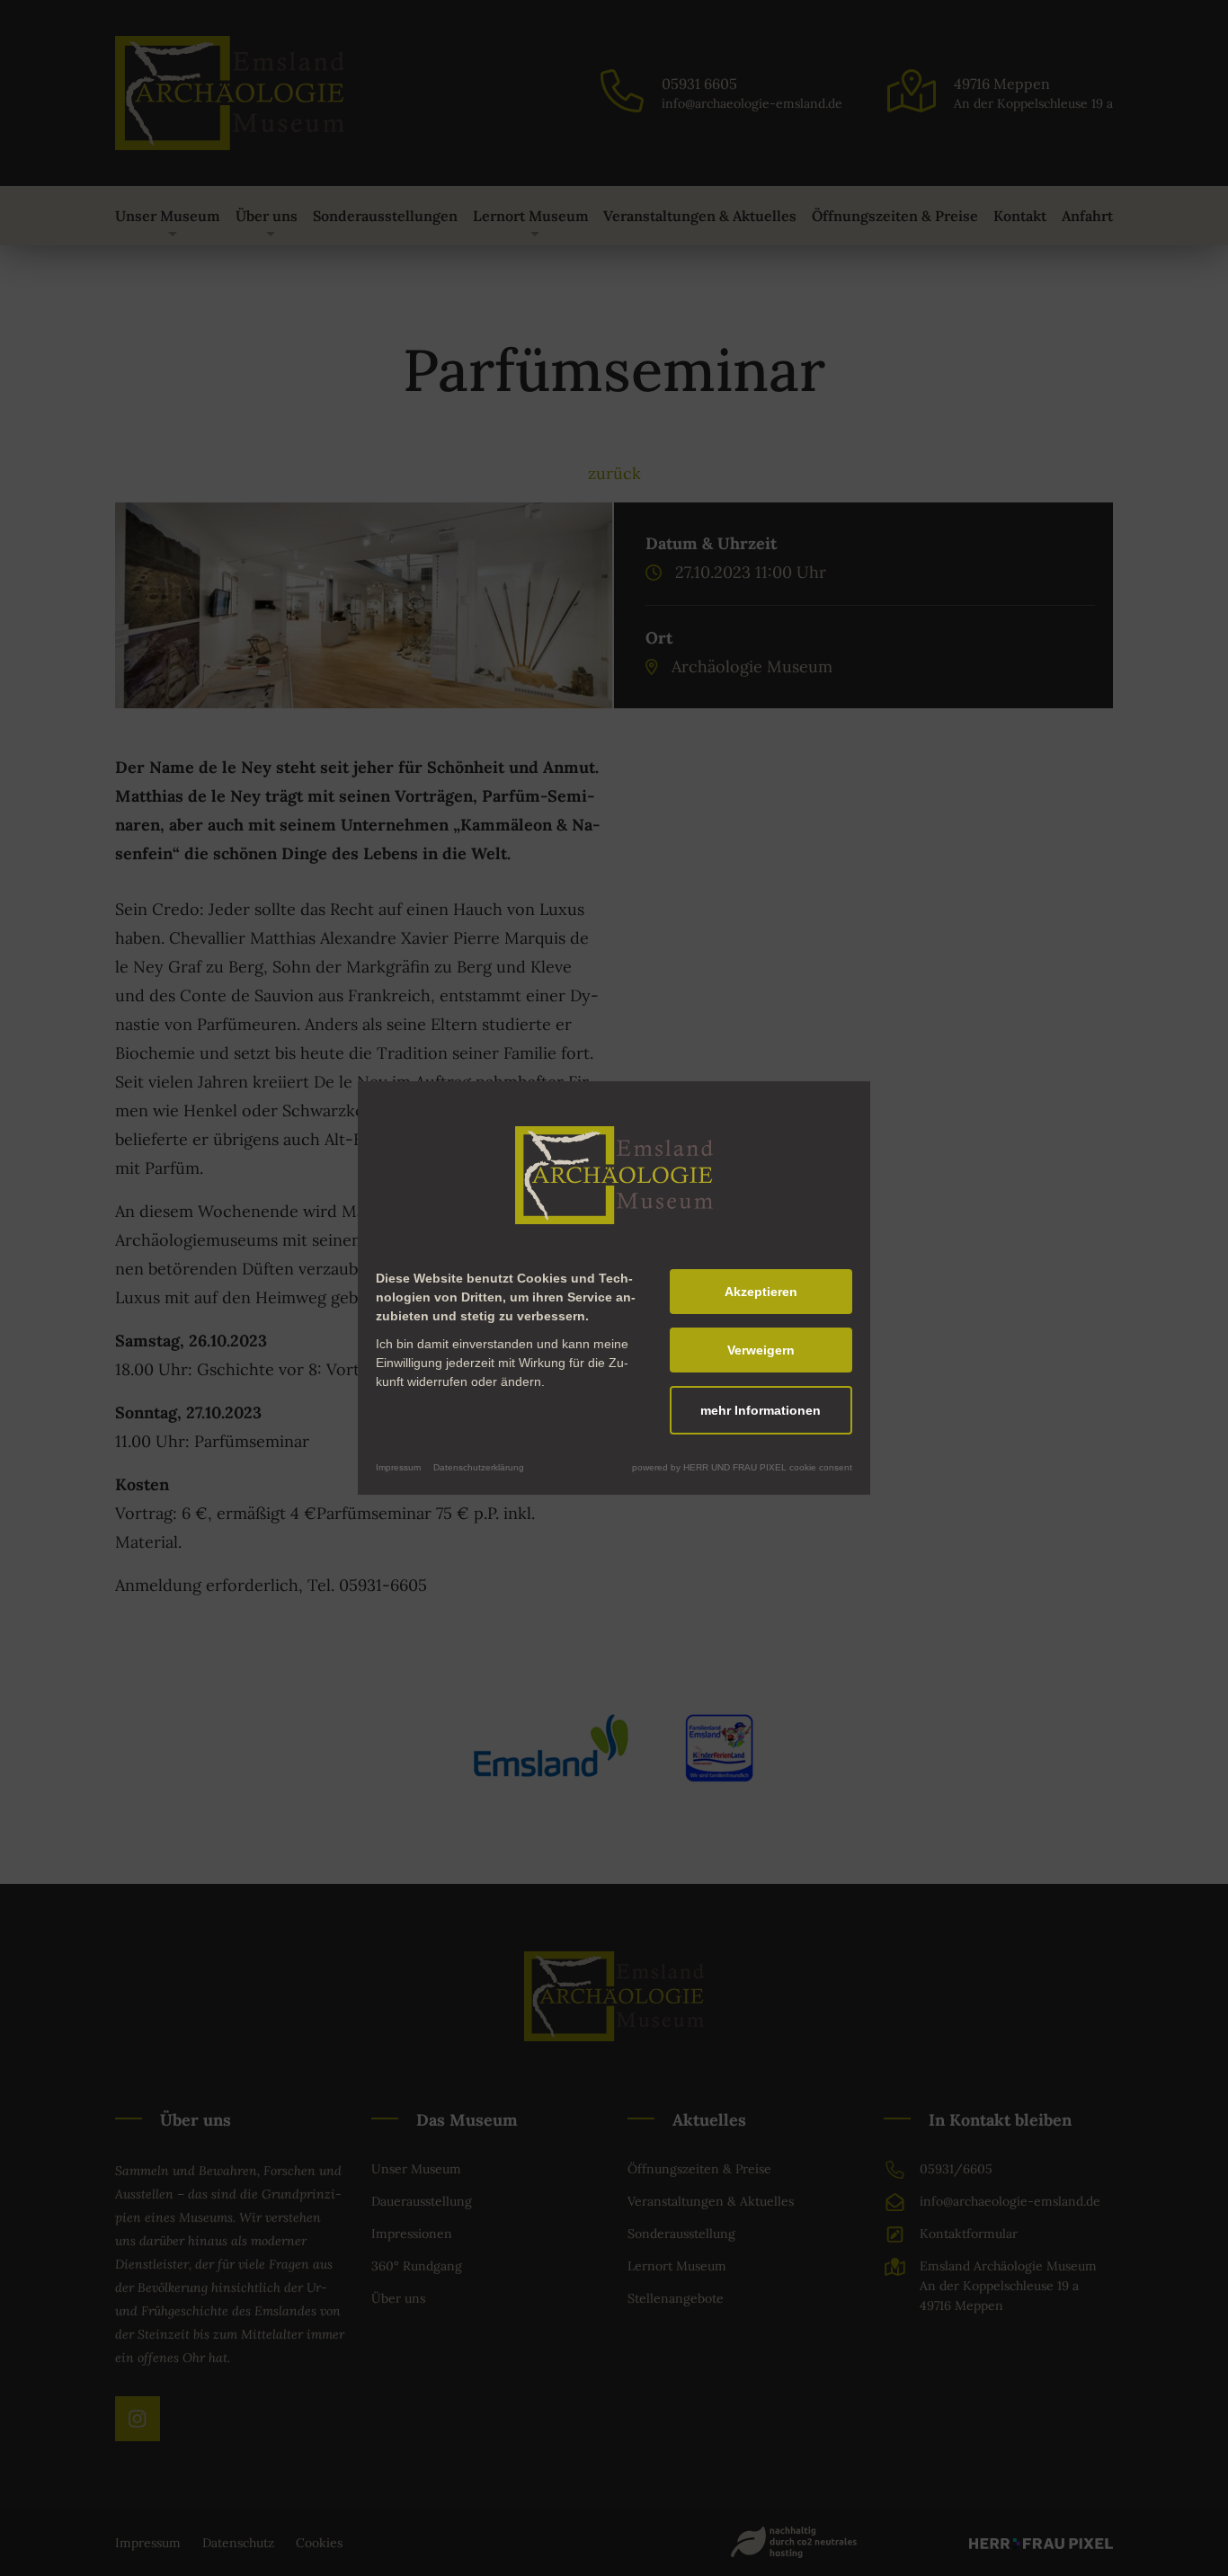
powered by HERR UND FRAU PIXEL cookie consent (742, 1467)
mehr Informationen (761, 1410)
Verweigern (761, 1350)
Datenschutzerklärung (479, 1467)
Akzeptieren (761, 1292)
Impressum (398, 1467)
